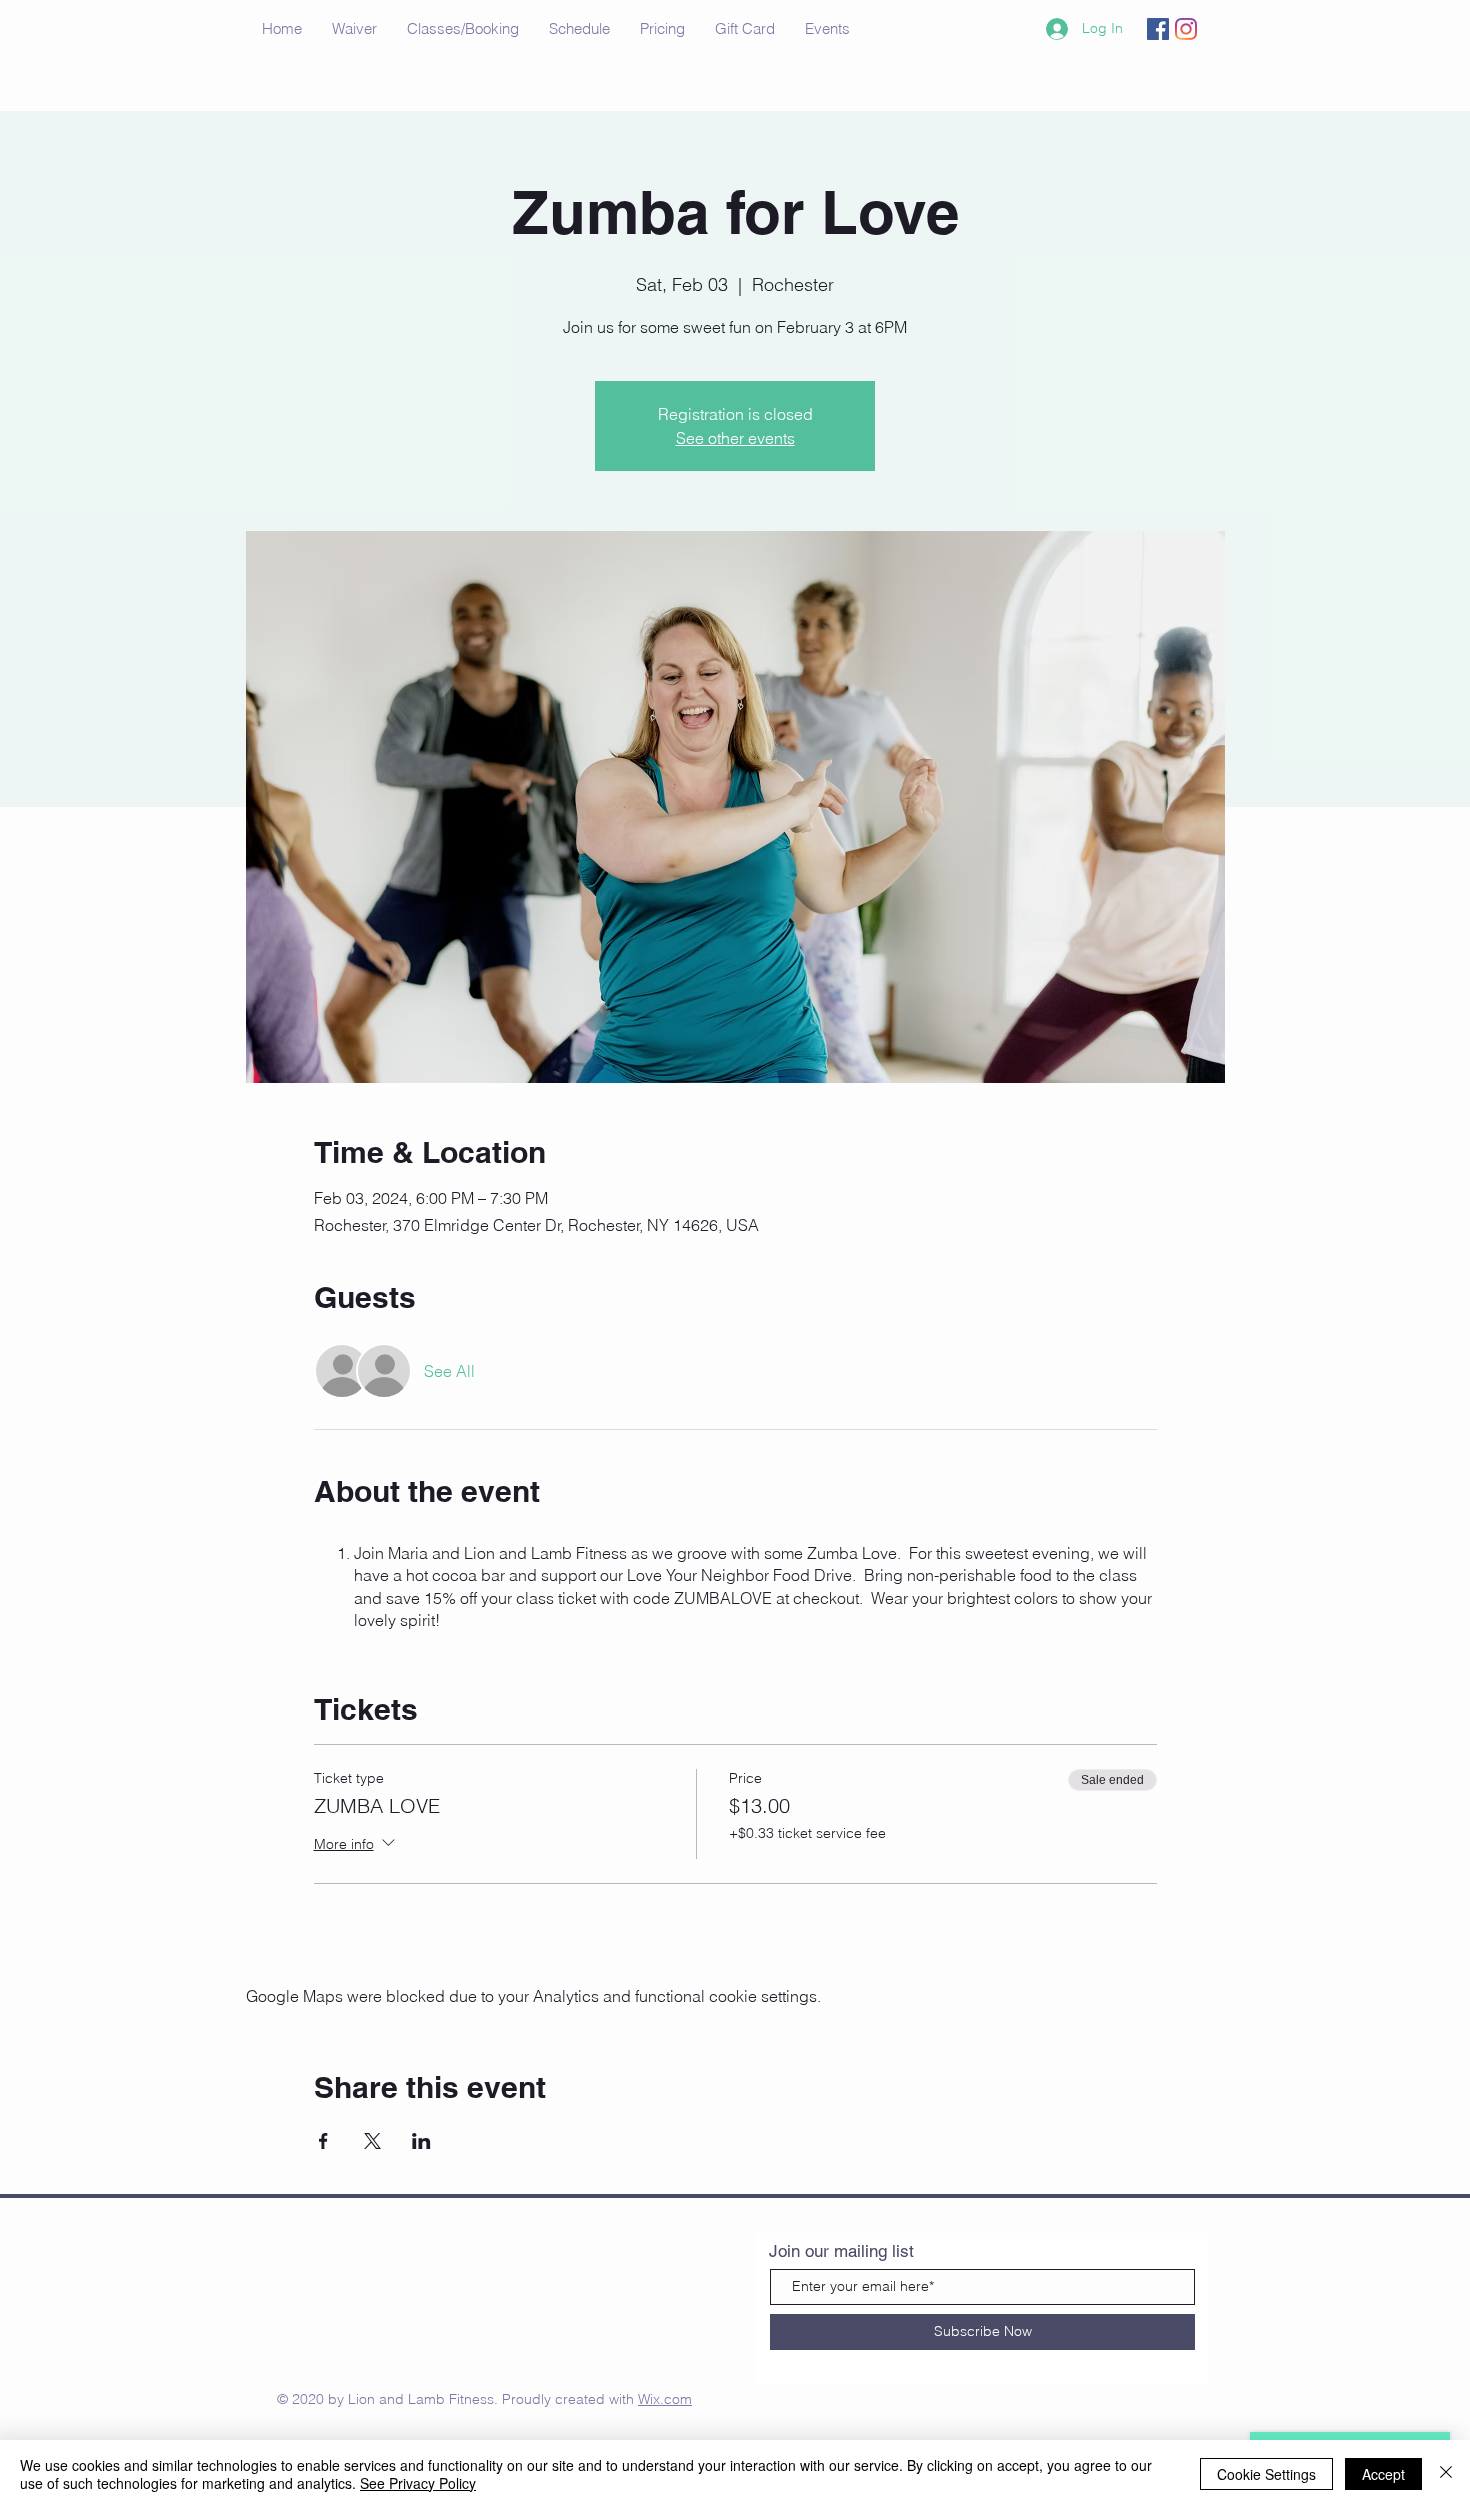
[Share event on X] (372, 2141)
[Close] (1446, 2474)
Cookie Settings (1266, 2474)
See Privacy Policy (418, 2483)
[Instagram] (1186, 29)
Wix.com (665, 2399)
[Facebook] (1158, 29)
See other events (735, 438)
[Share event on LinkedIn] (421, 2141)
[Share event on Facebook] (323, 2141)
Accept (1383, 2474)
